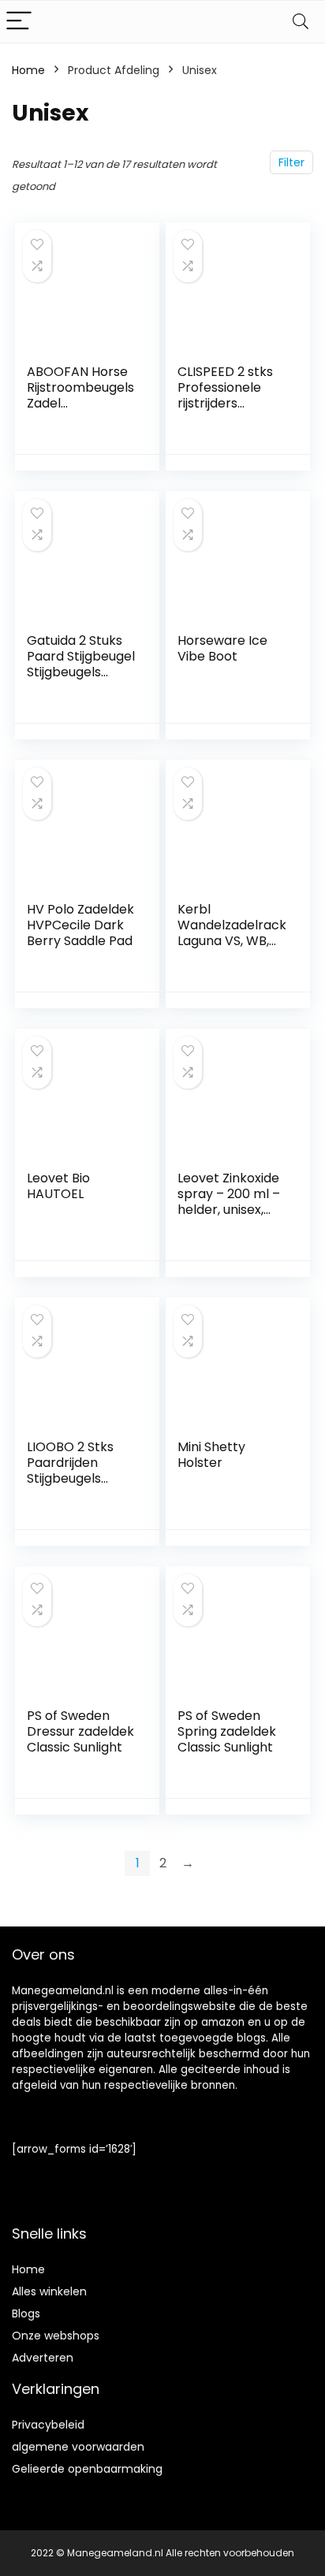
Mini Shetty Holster (211, 1455)
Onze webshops (56, 2336)
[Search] (301, 22)
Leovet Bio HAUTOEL (58, 1186)
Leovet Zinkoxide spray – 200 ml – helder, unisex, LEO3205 (229, 1202)
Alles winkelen (49, 2291)
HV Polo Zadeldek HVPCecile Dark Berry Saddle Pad (80, 925)
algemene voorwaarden (78, 2447)
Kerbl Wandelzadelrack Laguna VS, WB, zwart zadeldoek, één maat (232, 941)
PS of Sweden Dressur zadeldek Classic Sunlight (80, 1731)
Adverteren (43, 2358)
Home (28, 70)
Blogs (26, 2314)
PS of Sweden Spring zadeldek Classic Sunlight (227, 1731)
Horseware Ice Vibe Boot (222, 648)
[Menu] (19, 22)
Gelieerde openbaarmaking (87, 2469)
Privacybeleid (48, 2425)
